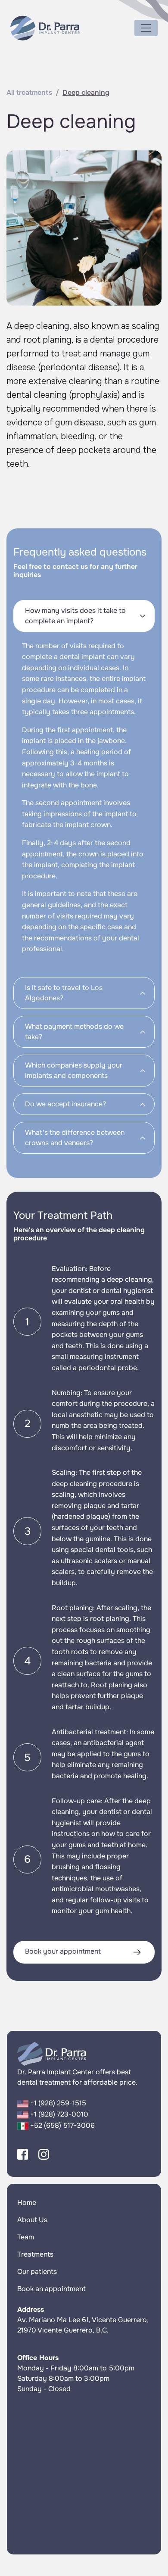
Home (27, 2203)
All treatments (29, 92)
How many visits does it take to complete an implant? (75, 616)
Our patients (37, 2272)
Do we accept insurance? (65, 1104)
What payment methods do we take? (74, 1032)
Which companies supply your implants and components (74, 1070)
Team (26, 2237)
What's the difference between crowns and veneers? (75, 1138)
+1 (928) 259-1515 (57, 2103)
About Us (32, 2220)
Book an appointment (51, 2289)
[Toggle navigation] (146, 28)
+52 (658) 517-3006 (62, 2125)
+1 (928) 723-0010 (58, 2114)
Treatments (35, 2254)
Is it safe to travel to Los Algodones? (64, 993)
